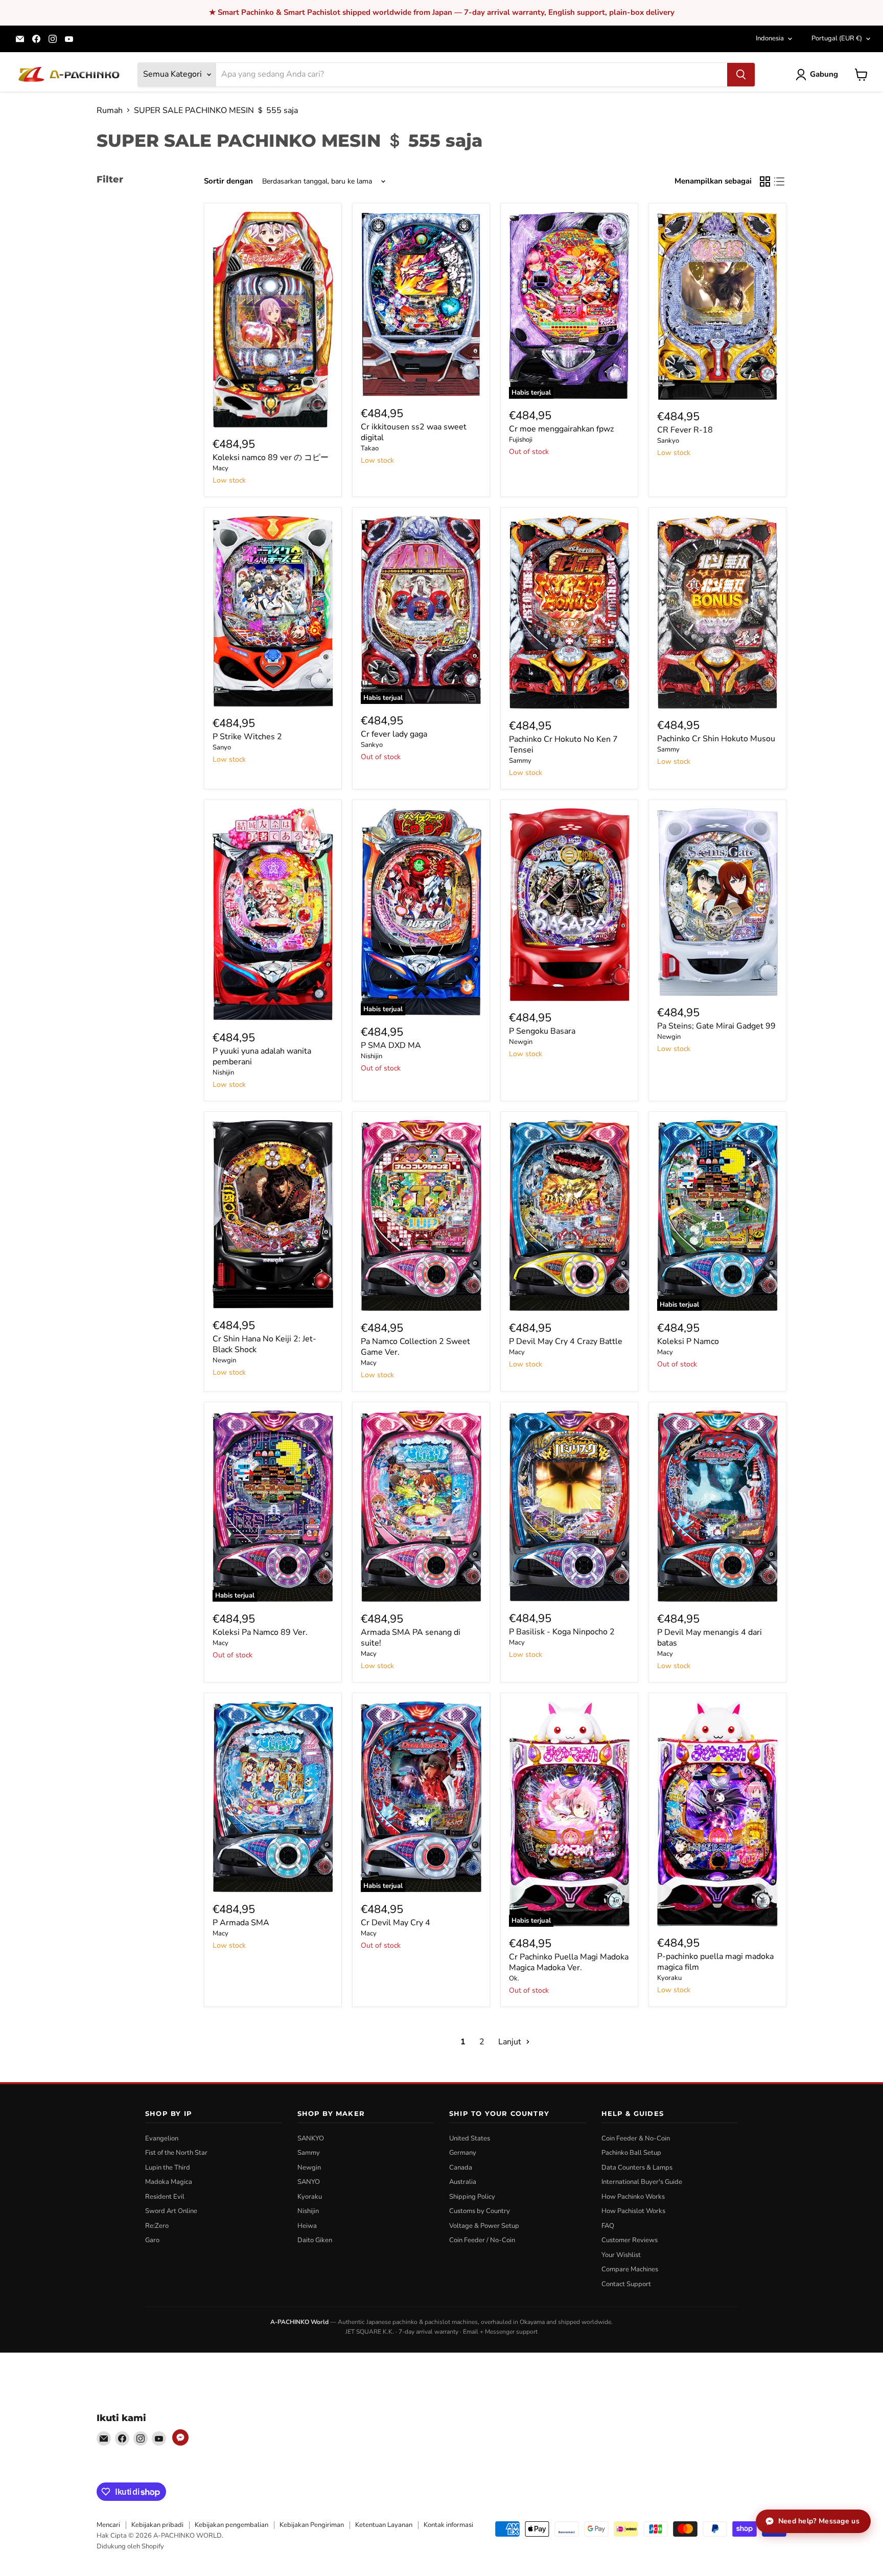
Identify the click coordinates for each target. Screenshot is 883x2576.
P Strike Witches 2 (247, 737)
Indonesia (770, 38)
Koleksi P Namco (688, 1341)
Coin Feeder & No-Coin (636, 2138)
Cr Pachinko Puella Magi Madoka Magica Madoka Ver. (569, 1962)
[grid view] (765, 181)
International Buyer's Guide (642, 2182)
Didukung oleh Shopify (130, 2546)
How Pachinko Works (633, 2197)
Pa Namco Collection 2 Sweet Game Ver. (415, 1347)
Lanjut (511, 2042)
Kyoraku (669, 1978)
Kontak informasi (448, 2525)
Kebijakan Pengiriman (312, 2525)
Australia (463, 2182)
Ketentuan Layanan (384, 2525)
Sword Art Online (171, 2211)
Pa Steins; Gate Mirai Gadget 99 (716, 1026)
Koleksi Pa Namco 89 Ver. (260, 1632)
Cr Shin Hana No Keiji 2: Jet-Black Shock (264, 1344)
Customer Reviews (630, 2240)
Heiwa (307, 2226)
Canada (461, 2168)
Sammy (520, 761)
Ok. (514, 1978)
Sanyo (222, 747)
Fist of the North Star (176, 2153)
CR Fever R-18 (685, 430)
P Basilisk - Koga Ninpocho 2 (562, 1632)
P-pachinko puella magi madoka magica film (715, 1962)
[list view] (779, 181)
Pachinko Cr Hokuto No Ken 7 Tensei (563, 745)
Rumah (110, 110)
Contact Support (626, 2284)
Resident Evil (165, 2197)
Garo (152, 2240)
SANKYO (311, 2138)
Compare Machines (630, 2269)
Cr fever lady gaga (394, 734)
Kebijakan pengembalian (231, 2525)
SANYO (309, 2182)
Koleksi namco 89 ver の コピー (271, 458)
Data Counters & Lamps (637, 2168)
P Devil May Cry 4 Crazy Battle (566, 1341)
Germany (463, 2153)
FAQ (608, 2226)
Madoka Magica (169, 2182)
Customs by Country (480, 2211)
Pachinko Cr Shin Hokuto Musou (716, 739)
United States (470, 2138)
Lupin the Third (168, 2168)
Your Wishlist (621, 2255)
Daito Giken (315, 2240)
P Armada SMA (241, 1923)
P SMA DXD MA (391, 1045)
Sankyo (668, 441)
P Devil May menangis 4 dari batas (710, 1638)
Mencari (108, 2525)
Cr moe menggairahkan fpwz (561, 429)
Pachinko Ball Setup (631, 2153)
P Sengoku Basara (542, 1031)
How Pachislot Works (633, 2211)
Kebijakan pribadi (157, 2525)
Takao (370, 448)
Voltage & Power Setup (484, 2226)
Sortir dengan (228, 181)
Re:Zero (157, 2226)
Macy (220, 468)
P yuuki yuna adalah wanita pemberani (262, 1056)
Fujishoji (521, 440)
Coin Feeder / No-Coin (482, 2240)
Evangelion (162, 2138)
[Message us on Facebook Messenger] (180, 2437)
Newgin (521, 1042)
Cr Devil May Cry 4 (396, 1923)
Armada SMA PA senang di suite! (411, 1638)
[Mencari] (741, 75)
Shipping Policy (472, 2197)
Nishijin (223, 1073)
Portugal (837, 38)
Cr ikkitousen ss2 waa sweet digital (414, 432)
